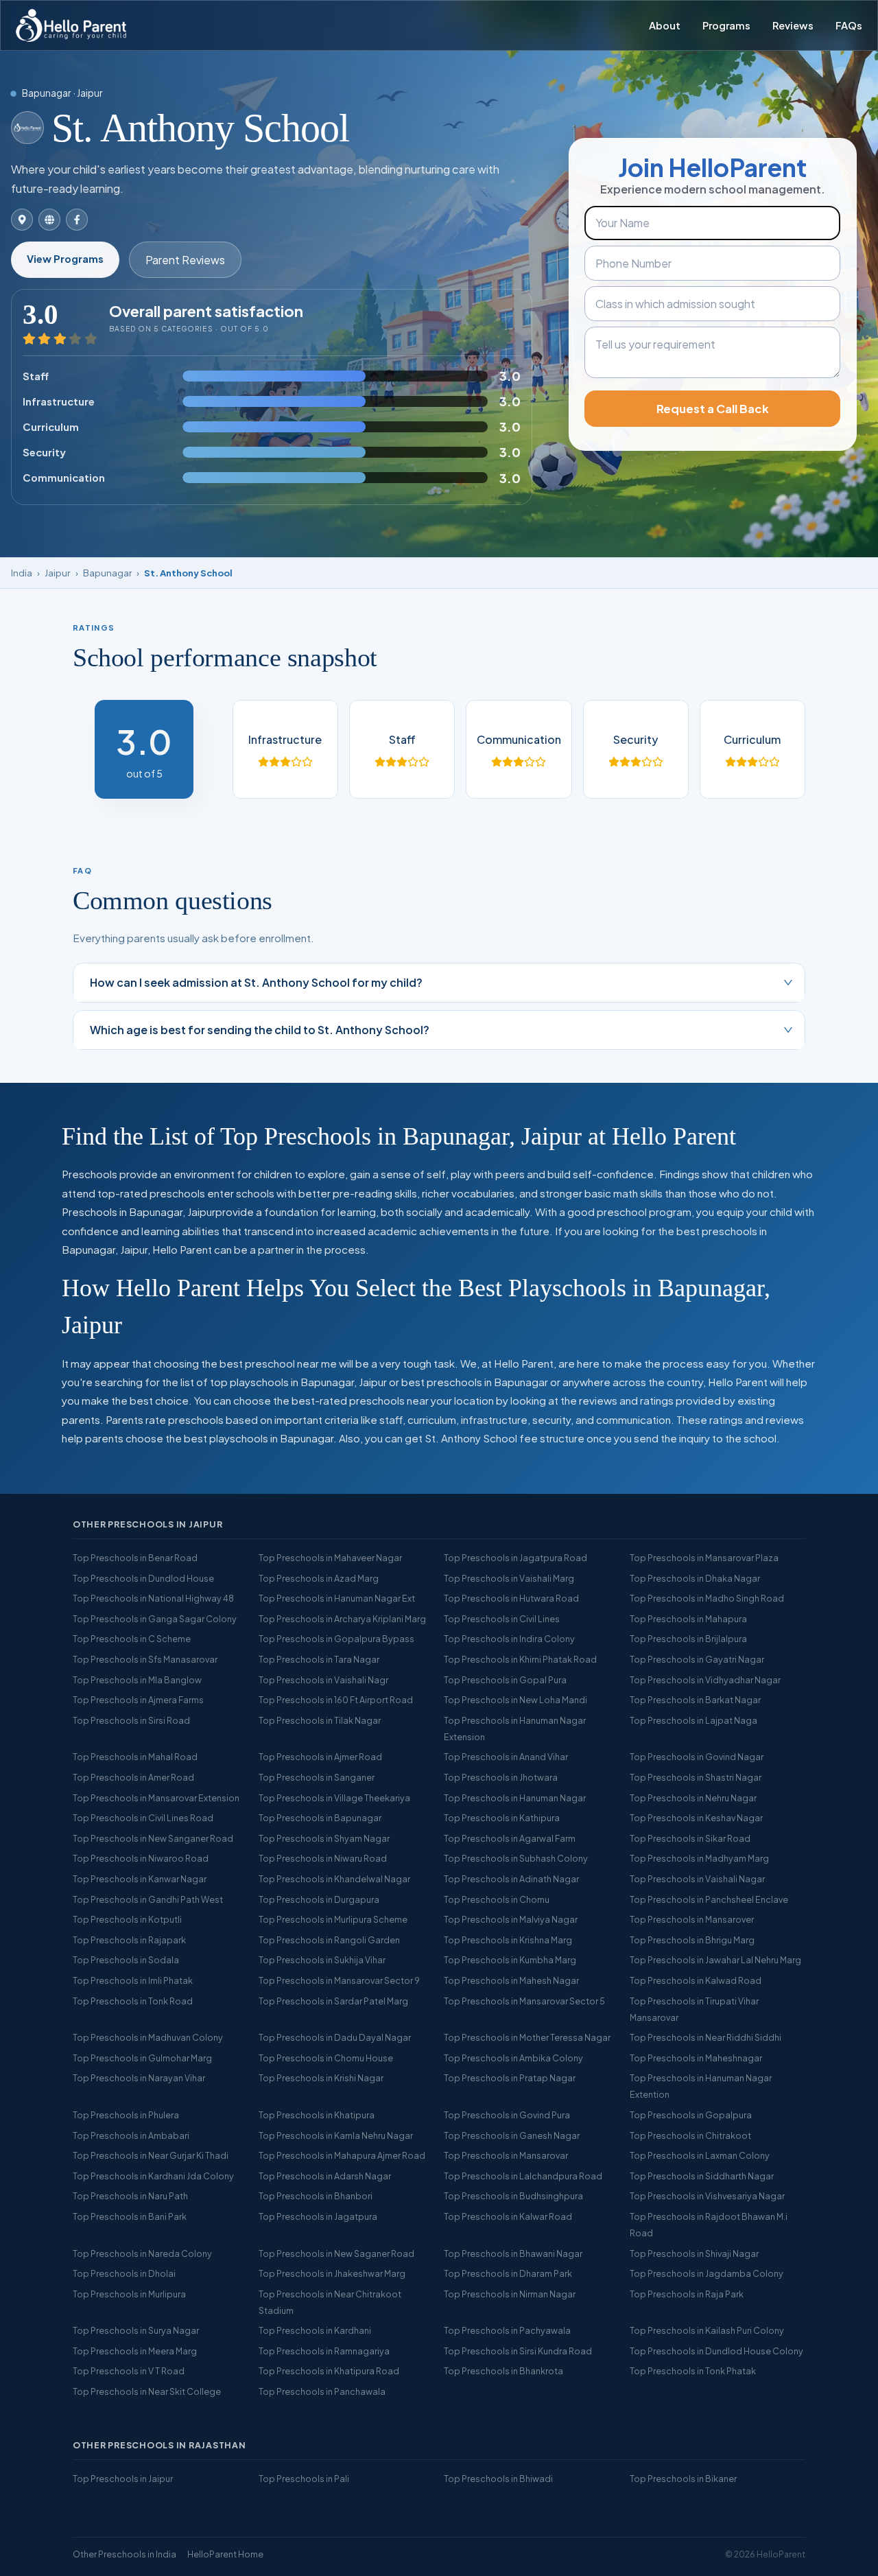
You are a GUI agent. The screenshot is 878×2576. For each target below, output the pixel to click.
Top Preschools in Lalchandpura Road (523, 2176)
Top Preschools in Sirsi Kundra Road (518, 2351)
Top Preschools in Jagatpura (318, 2216)
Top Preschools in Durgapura (319, 1899)
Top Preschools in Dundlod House (143, 1578)
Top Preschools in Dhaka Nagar (695, 1578)
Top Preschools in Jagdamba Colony (707, 2273)
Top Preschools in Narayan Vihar (139, 2078)
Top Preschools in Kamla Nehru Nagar (336, 2135)
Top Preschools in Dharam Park (508, 2273)
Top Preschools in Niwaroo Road (141, 1858)
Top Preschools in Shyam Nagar (324, 1838)
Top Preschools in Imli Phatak (133, 1980)
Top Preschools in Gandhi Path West (148, 1899)
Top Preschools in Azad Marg (319, 1578)
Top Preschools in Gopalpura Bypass (336, 1639)
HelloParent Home (225, 2554)
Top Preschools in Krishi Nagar (321, 2078)
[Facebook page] (77, 220)
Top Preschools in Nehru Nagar (693, 1798)
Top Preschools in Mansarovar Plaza (704, 1558)
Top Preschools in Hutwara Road (511, 1598)
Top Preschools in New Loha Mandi (515, 1700)
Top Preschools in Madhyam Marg (699, 1858)
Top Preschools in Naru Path (130, 2196)
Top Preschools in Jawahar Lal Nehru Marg (715, 1960)
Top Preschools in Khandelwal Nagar (334, 1879)
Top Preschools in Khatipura (317, 2115)
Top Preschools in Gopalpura (691, 2115)
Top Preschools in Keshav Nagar (696, 1818)
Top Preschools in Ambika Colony (513, 2058)
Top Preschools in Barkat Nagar (695, 1700)
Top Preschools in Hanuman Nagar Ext (337, 1598)
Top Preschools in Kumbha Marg (510, 1960)
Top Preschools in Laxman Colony (700, 2155)
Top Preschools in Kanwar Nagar (140, 1879)
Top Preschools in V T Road (129, 2371)
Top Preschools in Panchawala (322, 2391)
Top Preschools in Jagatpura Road (515, 1558)
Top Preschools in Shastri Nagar (696, 1777)
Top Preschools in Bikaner (683, 2479)
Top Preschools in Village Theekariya (334, 1798)
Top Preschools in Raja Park (687, 2294)
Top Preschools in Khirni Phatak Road (520, 1659)
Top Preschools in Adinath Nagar (511, 1879)
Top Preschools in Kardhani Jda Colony (153, 2176)
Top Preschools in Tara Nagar (319, 1659)
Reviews (793, 25)
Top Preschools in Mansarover (692, 1919)
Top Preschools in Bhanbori (316, 2196)
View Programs (65, 259)
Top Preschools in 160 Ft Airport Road (336, 1700)
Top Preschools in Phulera (126, 2115)
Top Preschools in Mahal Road (135, 1757)
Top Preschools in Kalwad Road (696, 1980)
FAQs (849, 25)
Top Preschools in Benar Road (135, 1558)
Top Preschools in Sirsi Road (131, 1720)
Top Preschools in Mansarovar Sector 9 (339, 1980)
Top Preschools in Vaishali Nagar (697, 1879)
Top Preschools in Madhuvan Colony (148, 2037)
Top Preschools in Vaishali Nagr (323, 1680)
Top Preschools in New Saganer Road (336, 2253)
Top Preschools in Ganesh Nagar (512, 2135)
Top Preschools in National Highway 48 (153, 1598)
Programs (726, 25)
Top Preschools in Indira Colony (509, 1639)
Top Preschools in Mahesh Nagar (511, 1980)
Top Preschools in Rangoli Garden (329, 1940)
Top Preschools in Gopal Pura (505, 1680)
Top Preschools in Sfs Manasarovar (145, 1659)
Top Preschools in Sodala (126, 1960)
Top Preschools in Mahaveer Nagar (330, 1558)
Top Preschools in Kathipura (502, 1818)
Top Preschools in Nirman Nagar (510, 2294)
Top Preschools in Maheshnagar (696, 2058)
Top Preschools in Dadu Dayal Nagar (335, 2037)
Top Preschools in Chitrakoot (690, 2135)
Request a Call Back (713, 409)
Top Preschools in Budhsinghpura (513, 2196)
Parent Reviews (185, 260)
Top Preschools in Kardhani (315, 2330)
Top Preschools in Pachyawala (507, 2330)
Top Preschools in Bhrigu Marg (692, 1940)
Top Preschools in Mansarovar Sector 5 (524, 2001)
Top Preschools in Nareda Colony (142, 2253)
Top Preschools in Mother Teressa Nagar (527, 2037)
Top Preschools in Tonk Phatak (693, 2371)
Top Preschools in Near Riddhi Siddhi (705, 2037)
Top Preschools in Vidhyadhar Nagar (705, 1680)
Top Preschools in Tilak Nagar (320, 1720)
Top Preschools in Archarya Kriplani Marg (342, 1619)
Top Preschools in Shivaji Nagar (694, 2253)
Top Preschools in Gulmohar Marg (142, 2058)
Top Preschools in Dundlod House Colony (716, 2351)
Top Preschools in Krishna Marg (508, 1940)
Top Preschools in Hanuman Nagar (515, 1798)
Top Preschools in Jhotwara (501, 1777)
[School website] (49, 220)
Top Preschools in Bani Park (130, 2216)
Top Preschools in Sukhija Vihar (322, 1960)
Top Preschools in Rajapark (129, 1940)
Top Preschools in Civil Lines (502, 1619)
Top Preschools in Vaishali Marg (509, 1578)
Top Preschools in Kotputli (127, 1919)
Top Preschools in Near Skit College (147, 2391)
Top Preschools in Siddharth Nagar (702, 2176)
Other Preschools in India (124, 2554)
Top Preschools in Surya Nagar (136, 2330)
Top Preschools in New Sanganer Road (153, 1838)
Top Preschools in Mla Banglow (137, 1680)
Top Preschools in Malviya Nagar (511, 1919)
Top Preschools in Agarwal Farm (510, 1838)
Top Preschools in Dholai (124, 2273)
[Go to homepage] (71, 25)
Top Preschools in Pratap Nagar (510, 2078)
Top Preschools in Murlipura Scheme (333, 1919)
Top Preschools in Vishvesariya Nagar (707, 2196)
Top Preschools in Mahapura (688, 1619)
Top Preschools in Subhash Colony (516, 1858)
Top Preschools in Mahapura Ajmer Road (342, 2155)
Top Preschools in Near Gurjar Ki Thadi (151, 2155)
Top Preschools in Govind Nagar (697, 1757)
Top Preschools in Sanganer (317, 1777)
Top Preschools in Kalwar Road (508, 2216)
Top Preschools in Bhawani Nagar (513, 2253)
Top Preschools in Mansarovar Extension (156, 1798)
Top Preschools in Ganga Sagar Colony (155, 1619)
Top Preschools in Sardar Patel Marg (333, 2001)
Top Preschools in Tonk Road (133, 2001)
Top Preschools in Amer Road (133, 1777)
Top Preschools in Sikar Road (690, 1838)
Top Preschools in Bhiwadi (498, 2479)
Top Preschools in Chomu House (326, 2058)
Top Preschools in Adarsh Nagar (325, 2176)
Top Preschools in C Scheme (132, 1639)
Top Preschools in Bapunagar (320, 1818)
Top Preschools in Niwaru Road (323, 1858)
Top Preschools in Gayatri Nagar (697, 1659)
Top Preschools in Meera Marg (135, 2351)
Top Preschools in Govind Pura (507, 2115)
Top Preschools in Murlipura (129, 2294)
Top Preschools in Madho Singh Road (707, 1598)
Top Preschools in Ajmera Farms (138, 1700)
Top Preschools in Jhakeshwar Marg (332, 2273)
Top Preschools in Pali (304, 2479)
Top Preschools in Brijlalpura (688, 1639)
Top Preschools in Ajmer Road (320, 1757)
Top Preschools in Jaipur (123, 2479)
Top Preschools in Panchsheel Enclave (709, 1899)
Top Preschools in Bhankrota (503, 2371)
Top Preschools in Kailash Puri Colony (707, 2330)
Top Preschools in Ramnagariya (324, 2351)
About (665, 25)
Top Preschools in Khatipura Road (329, 2371)
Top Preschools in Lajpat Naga (693, 1720)
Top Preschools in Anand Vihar (506, 1757)
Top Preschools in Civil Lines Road (143, 1818)
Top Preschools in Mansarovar (506, 2155)
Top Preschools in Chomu (497, 1899)
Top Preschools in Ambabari (131, 2135)
